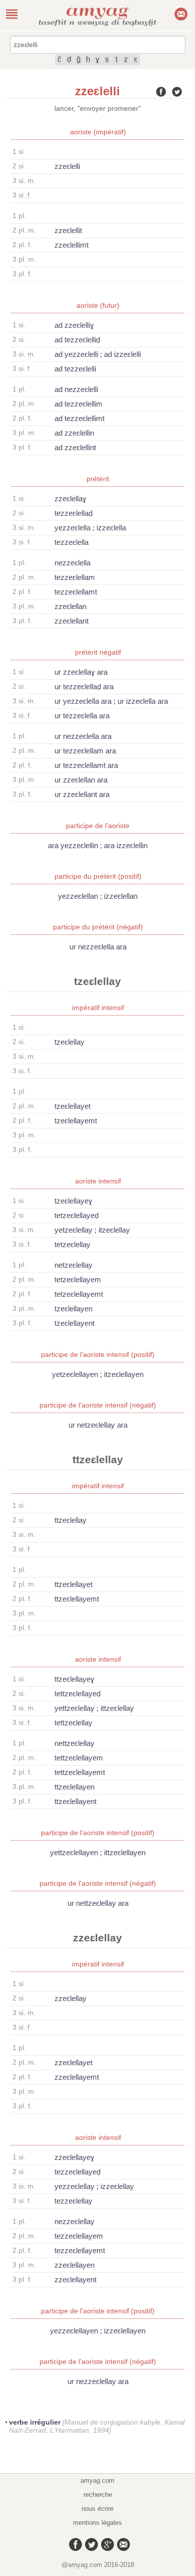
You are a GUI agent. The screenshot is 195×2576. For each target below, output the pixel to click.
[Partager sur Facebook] (161, 93)
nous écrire (97, 2509)
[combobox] (98, 45)
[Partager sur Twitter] (177, 93)
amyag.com (97, 2481)
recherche (98, 2495)
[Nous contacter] (121, 2542)
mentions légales (97, 2523)
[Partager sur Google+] (105, 2542)
